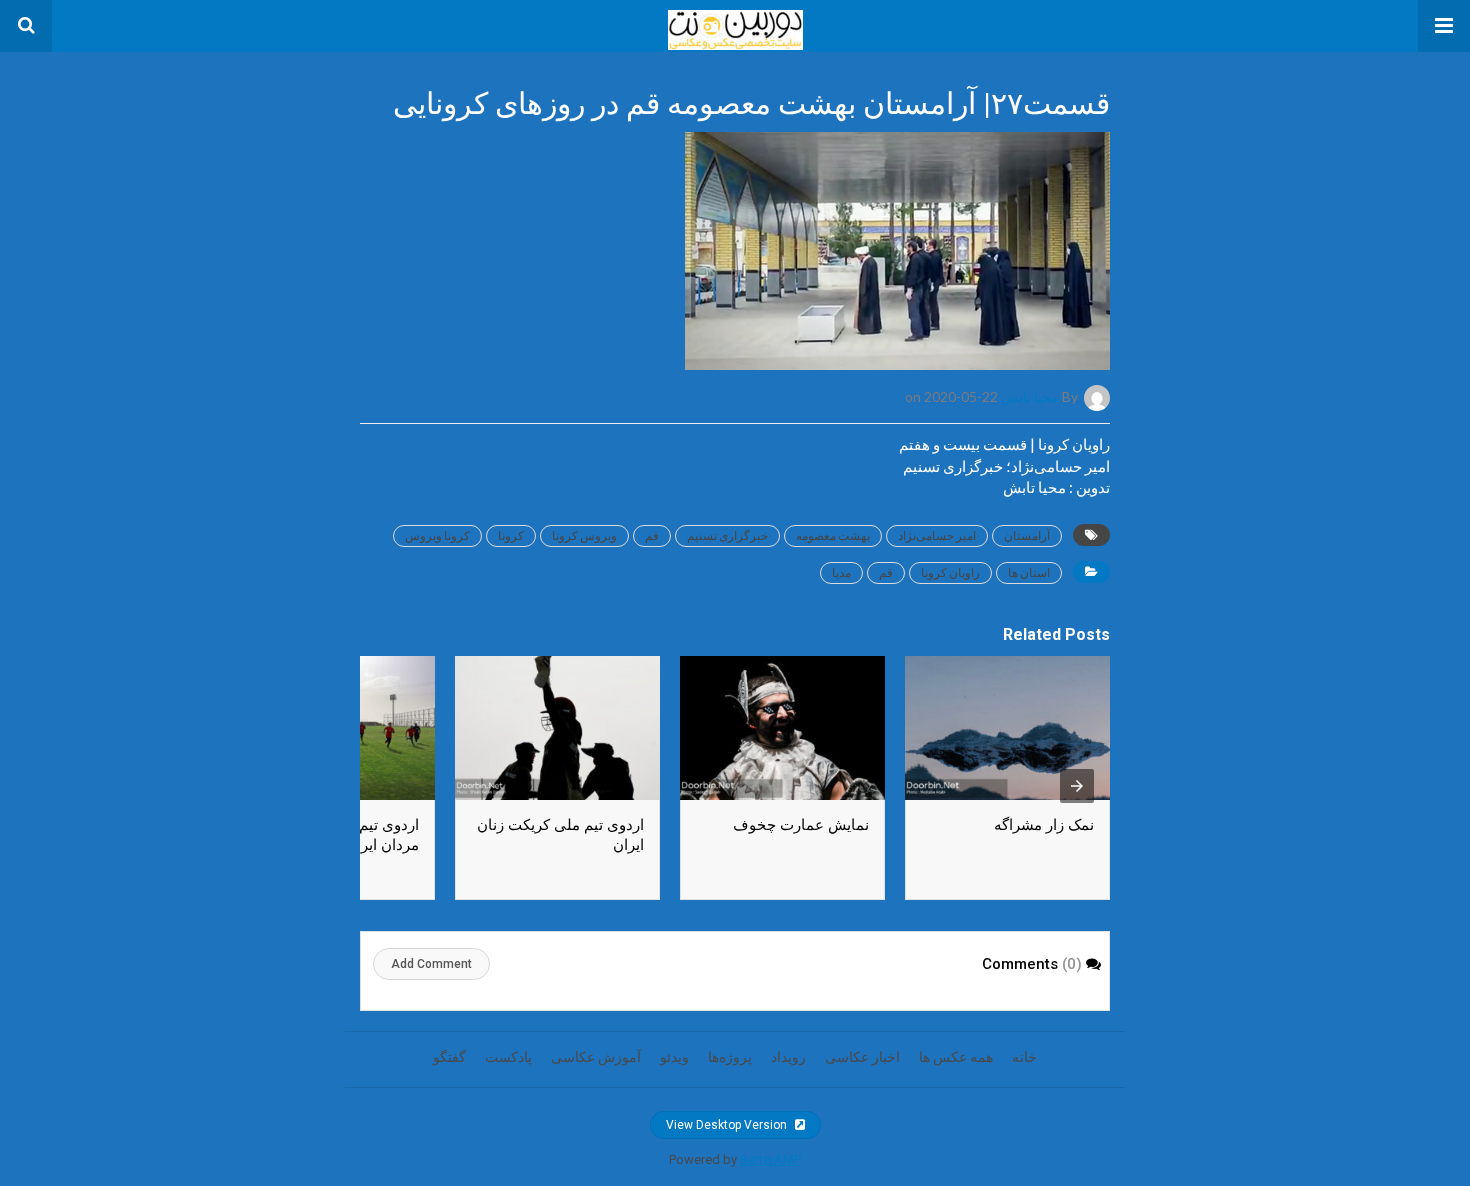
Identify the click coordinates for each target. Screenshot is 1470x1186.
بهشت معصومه (833, 535)
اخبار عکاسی (862, 1057)
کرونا (511, 535)
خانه (1024, 1057)
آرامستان (1027, 535)
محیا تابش (1030, 396)
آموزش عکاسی (596, 1057)
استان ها (1029, 572)
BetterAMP (770, 1159)
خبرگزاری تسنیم (727, 535)
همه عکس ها (956, 1057)
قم (652, 535)
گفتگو (449, 1057)
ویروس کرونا (584, 535)
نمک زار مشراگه (1044, 825)
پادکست (508, 1057)
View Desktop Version (728, 1125)
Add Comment (431, 964)
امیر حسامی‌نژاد (937, 535)
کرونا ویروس (437, 535)
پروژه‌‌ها (730, 1057)
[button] (1444, 26)
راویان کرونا (950, 572)
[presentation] (1077, 786)
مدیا (841, 572)
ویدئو (674, 1057)
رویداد (788, 1057)
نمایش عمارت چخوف (801, 825)
